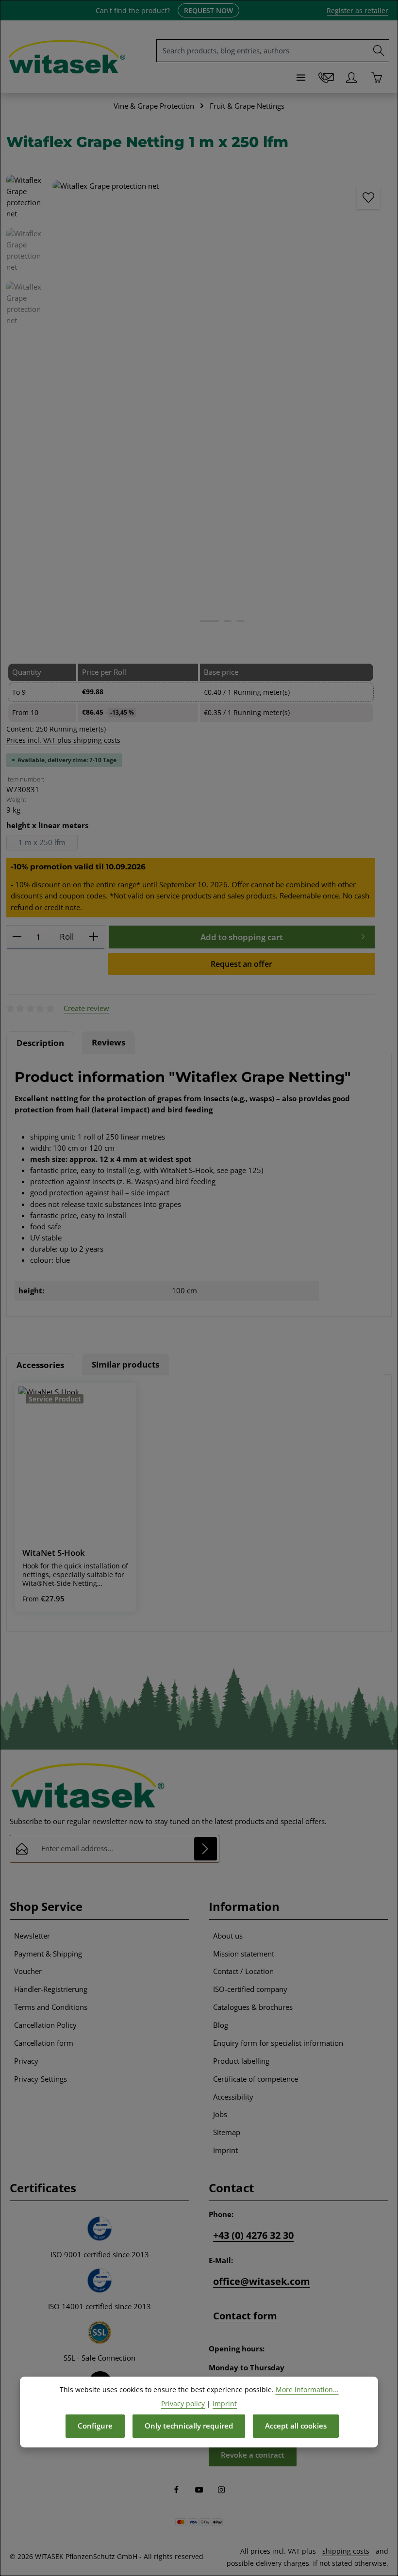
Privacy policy (183, 2404)
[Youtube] (200, 2491)
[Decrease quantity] (17, 937)
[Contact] (326, 78)
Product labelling (241, 2061)
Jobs (220, 2114)
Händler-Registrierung (51, 1989)
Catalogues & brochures (253, 2007)
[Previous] (70, 403)
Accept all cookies (296, 2426)
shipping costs (346, 2551)
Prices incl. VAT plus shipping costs (63, 740)
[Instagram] (222, 2491)
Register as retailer (357, 10)
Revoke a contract (253, 2455)
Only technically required (189, 2426)
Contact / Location (243, 1971)
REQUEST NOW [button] (208, 10)
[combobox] (263, 51)
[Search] (379, 51)
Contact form (245, 2316)
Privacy (26, 2061)
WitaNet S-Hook (54, 1553)
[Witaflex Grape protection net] (222, 406)
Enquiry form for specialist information (278, 2043)
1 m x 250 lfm (42, 842)
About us (228, 1936)
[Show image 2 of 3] (228, 621)
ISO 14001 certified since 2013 (99, 2307)
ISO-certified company (250, 1989)
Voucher (28, 1971)
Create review (86, 1008)
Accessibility (233, 2097)
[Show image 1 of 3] (209, 621)
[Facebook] (177, 2491)
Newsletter (32, 1936)
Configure (95, 2426)
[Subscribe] (206, 1849)
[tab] (40, 1043)
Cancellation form (44, 2043)
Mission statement (244, 1954)
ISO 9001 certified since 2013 (100, 2255)
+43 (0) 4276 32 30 (253, 2235)
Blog (221, 2025)
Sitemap (227, 2132)
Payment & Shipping (48, 1954)
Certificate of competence (256, 2079)
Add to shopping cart (242, 937)
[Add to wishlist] (368, 198)
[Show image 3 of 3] (240, 621)
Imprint (225, 2150)
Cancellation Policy (45, 2025)
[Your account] (351, 78)
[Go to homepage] (67, 57)
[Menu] (301, 78)
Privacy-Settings (41, 2079)
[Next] (374, 403)
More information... (307, 2389)
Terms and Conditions (51, 2007)
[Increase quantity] (94, 937)
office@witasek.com (262, 2281)
